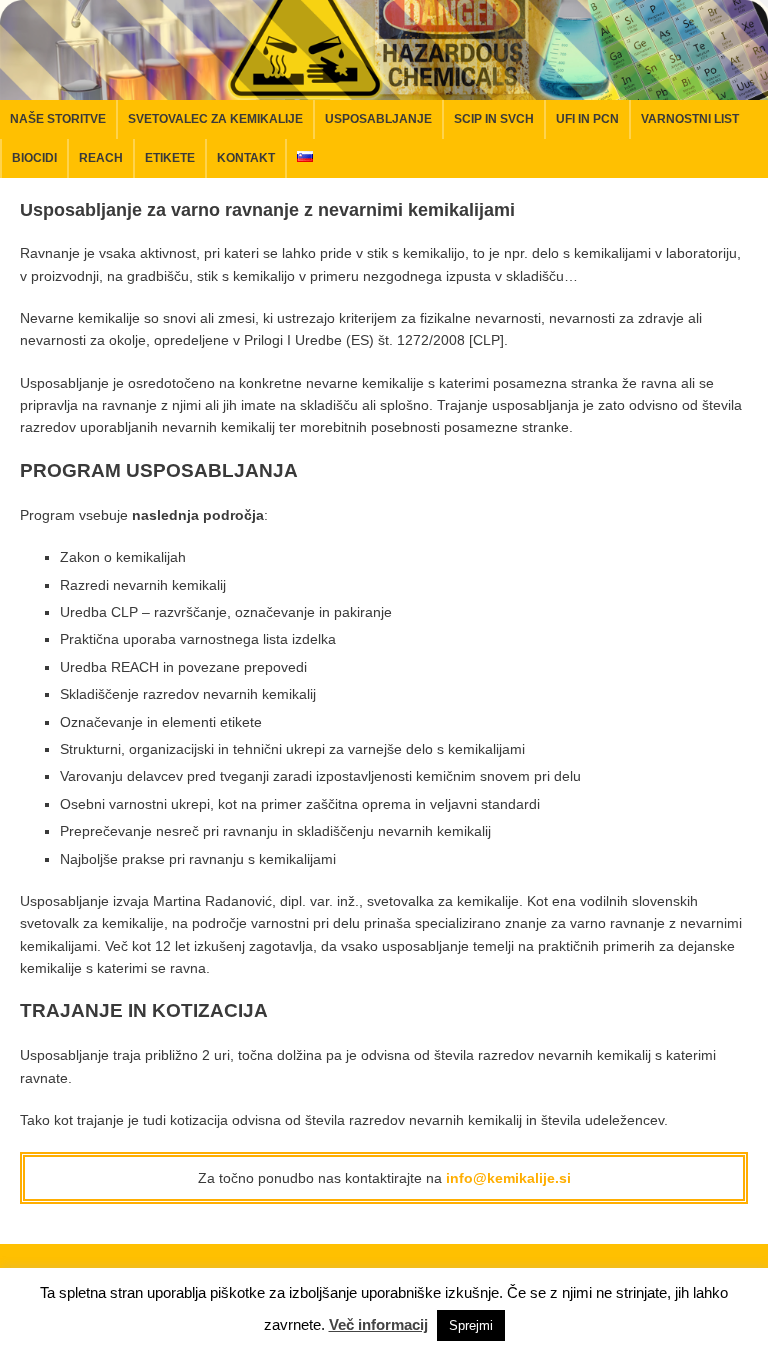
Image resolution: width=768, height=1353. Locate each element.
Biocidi (34, 158)
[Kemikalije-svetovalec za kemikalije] (384, 88)
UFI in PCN (587, 119)
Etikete (170, 158)
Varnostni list (690, 119)
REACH (101, 158)
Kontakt (246, 158)
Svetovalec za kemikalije (215, 119)
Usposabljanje (378, 119)
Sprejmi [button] (471, 1325)
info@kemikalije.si (508, 1178)
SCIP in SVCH (494, 119)
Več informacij (378, 1324)
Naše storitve (58, 119)
